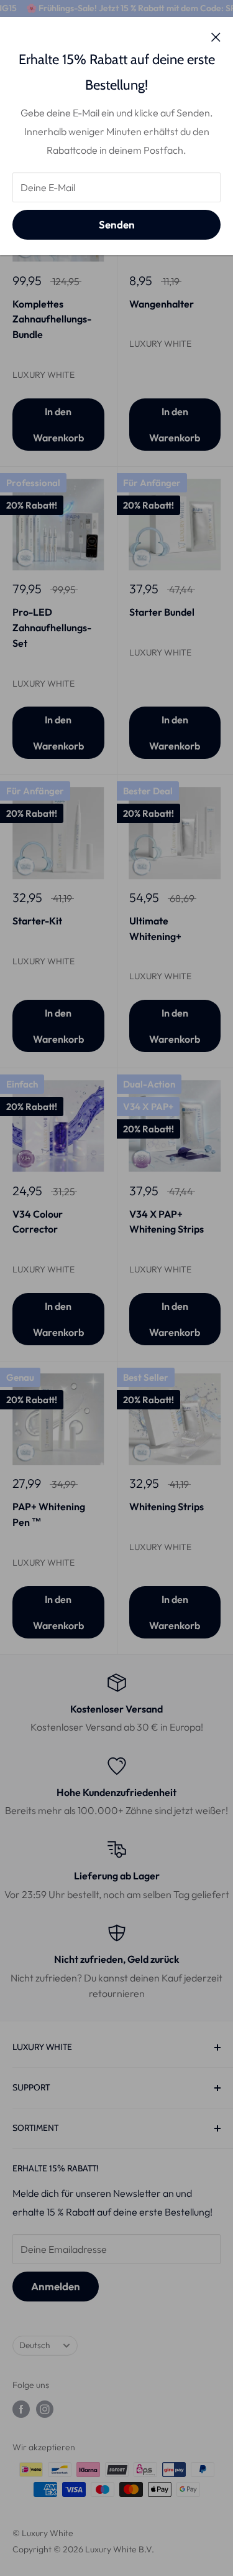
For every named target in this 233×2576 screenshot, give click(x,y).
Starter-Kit (37, 921)
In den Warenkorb (58, 425)
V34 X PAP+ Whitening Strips (167, 1222)
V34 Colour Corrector (38, 1222)
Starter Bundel (162, 612)
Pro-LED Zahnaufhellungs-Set (52, 628)
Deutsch (34, 2345)
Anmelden (56, 2286)
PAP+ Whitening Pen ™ (49, 1514)
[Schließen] (216, 36)
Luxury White (43, 375)
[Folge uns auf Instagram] (45, 2409)
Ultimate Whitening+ (155, 928)
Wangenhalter (162, 304)
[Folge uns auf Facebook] (21, 2409)
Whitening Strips (167, 1507)
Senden (117, 224)
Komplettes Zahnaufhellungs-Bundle (52, 319)
